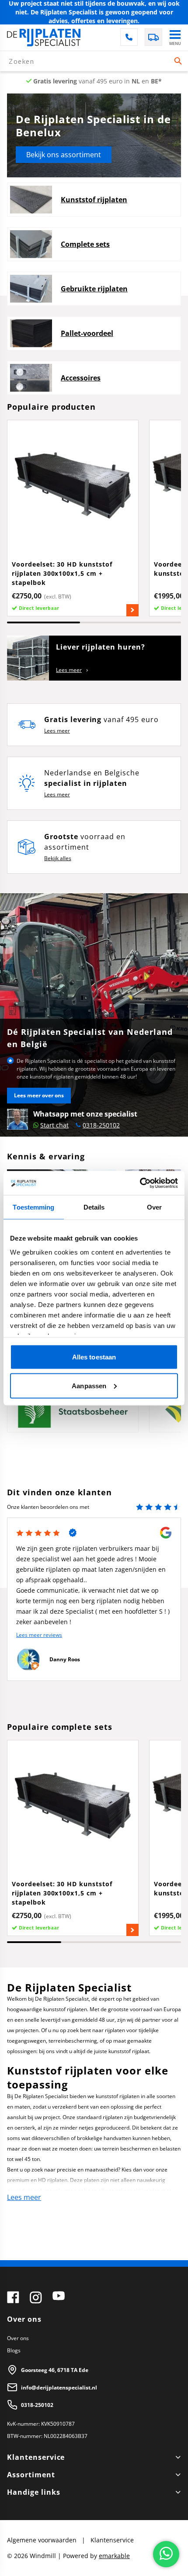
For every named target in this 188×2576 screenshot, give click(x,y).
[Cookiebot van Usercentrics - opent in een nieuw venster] (140, 1183)
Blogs (14, 2350)
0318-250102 (37, 2405)
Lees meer (69, 670)
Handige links (33, 2492)
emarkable (114, 2556)
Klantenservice (36, 2457)
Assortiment (31, 2475)
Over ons (18, 2338)
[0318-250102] (129, 37)
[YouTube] (59, 2297)
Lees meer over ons (39, 1095)
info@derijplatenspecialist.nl (59, 2388)
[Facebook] (13, 2297)
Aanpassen (89, 1385)
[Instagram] (36, 2297)
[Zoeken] (178, 61)
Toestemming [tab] (33, 1207)
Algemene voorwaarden (43, 2540)
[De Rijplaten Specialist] (44, 38)
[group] (73, 518)
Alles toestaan (94, 1357)
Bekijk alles (58, 858)
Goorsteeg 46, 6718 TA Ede (55, 2370)
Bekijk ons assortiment (64, 155)
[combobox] (94, 61)
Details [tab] (94, 1207)
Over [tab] (154, 1207)
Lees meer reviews (39, 1635)
